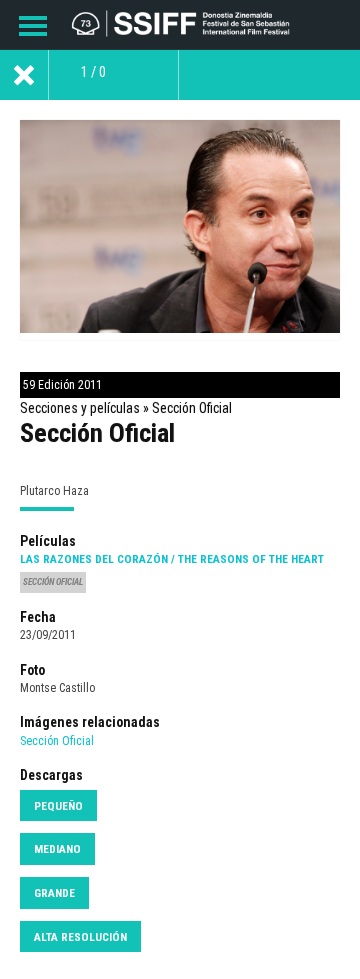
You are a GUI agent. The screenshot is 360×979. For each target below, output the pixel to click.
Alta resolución (80, 937)
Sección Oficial (57, 741)
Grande (54, 893)
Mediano (57, 849)
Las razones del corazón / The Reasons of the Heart (172, 559)
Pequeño (58, 806)
